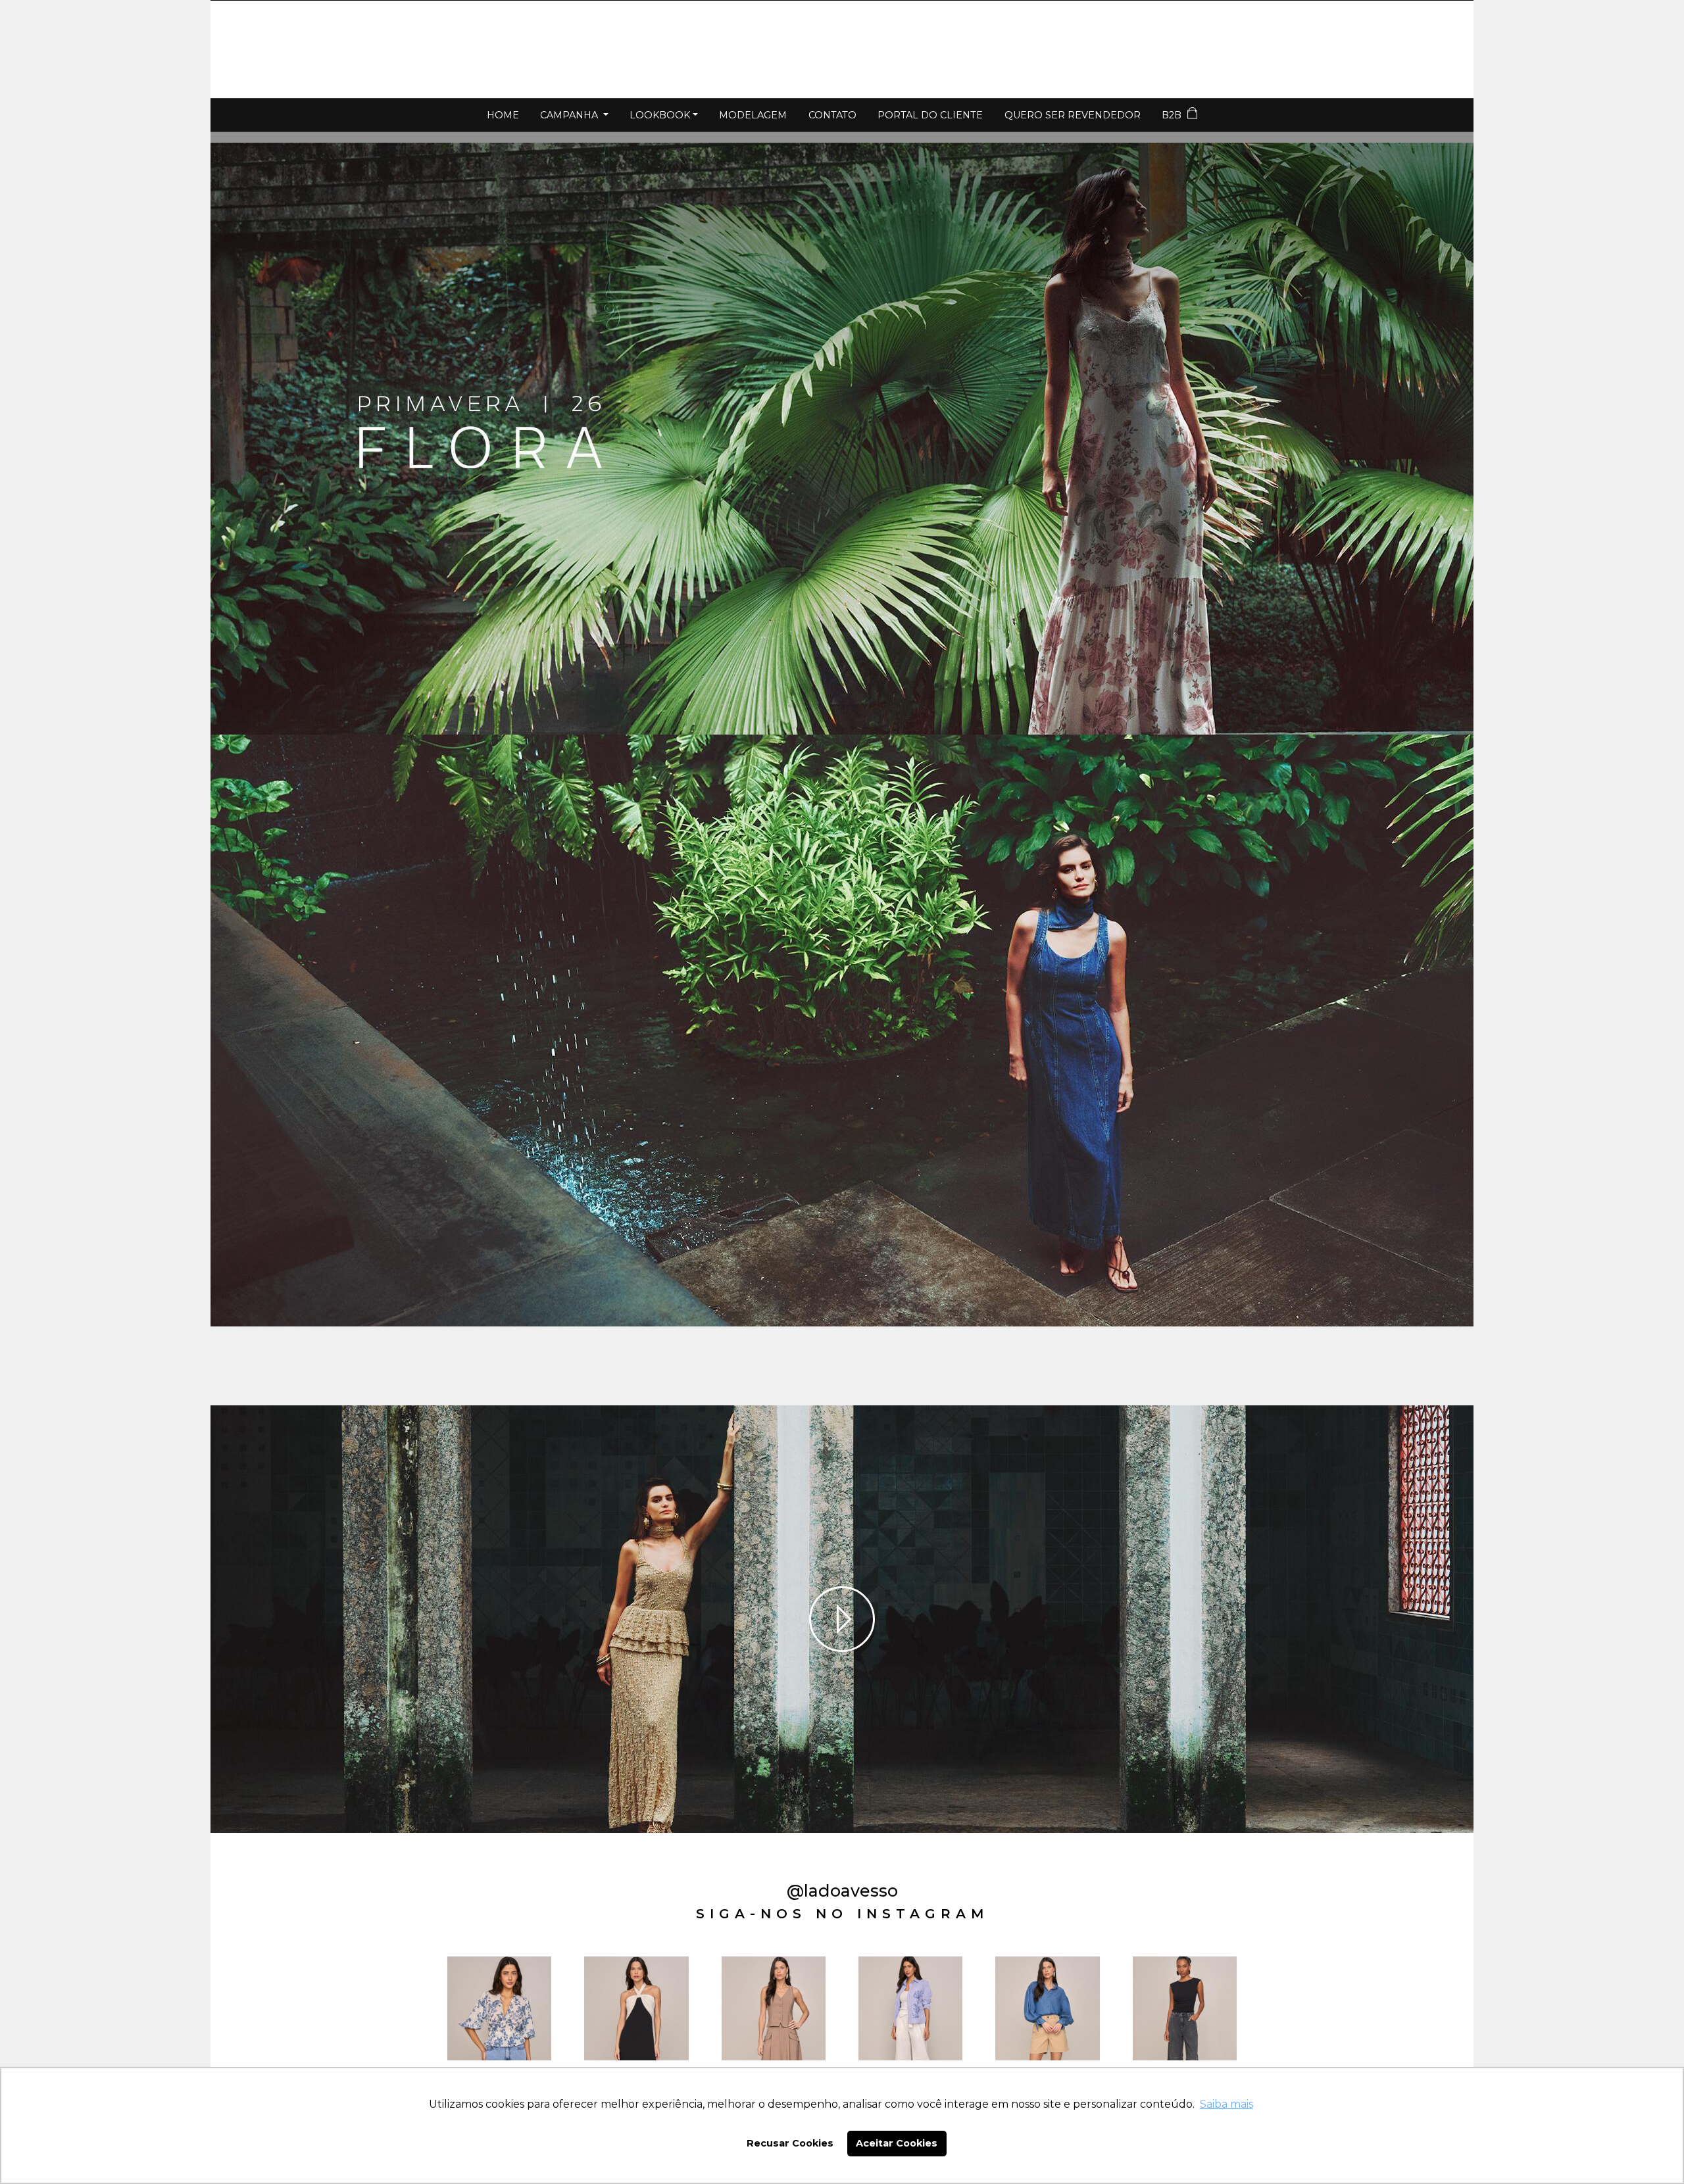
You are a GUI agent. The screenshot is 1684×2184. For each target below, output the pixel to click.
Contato (832, 115)
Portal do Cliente (930, 115)
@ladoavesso (842, 1891)
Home (503, 115)
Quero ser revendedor (1073, 115)
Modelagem (753, 115)
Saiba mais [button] (1226, 2104)
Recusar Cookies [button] (790, 2143)
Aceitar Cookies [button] (897, 2143)
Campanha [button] (570, 115)
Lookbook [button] (660, 115)
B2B (1173, 115)
